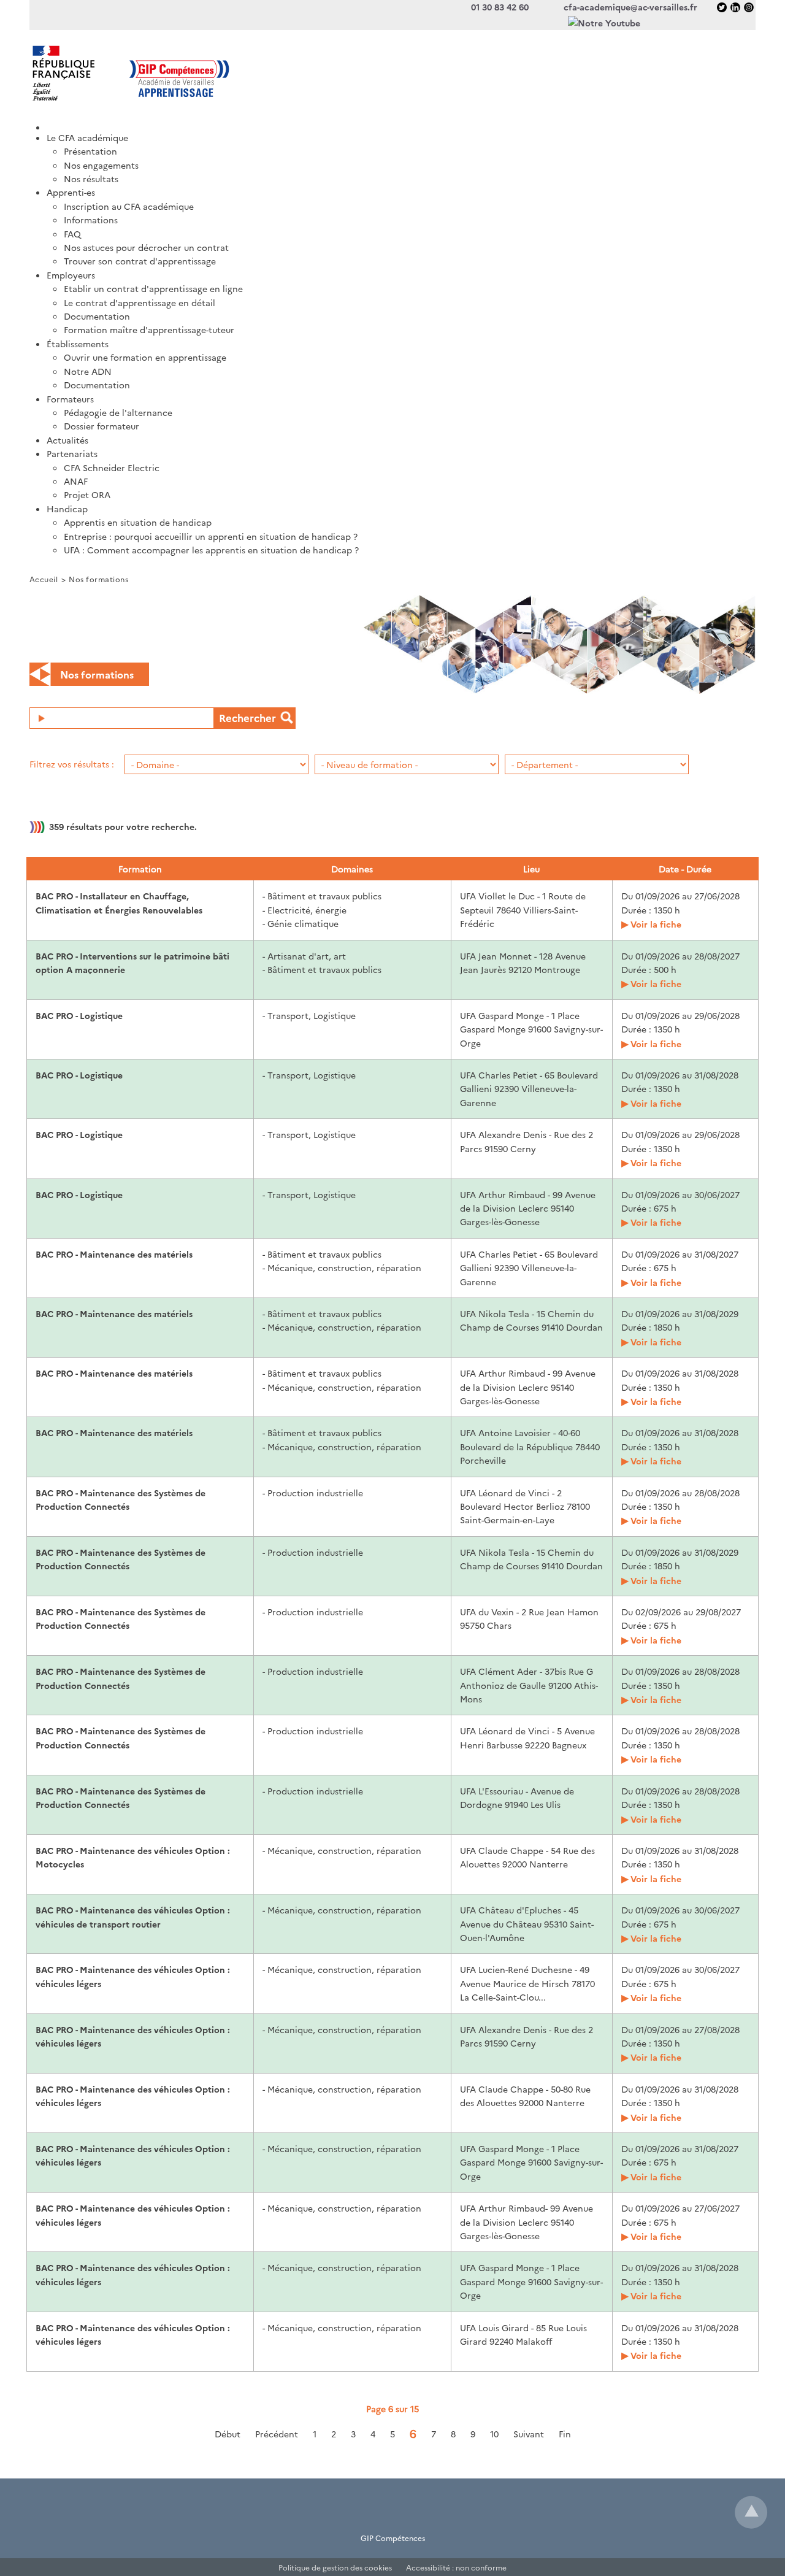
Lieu (531, 869)
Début (228, 2434)
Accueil (44, 579)
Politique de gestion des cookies (335, 2567)
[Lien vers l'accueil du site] (211, 73)
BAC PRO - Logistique (79, 1015)
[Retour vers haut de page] (751, 2512)
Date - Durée (685, 869)
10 (494, 2434)
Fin (565, 2434)
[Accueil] (401, 123)
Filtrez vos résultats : (72, 764)
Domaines (352, 869)
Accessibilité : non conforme (456, 2567)
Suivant (529, 2434)
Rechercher (247, 717)
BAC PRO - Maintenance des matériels (114, 1254)
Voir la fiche (656, 924)
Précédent (277, 2434)
